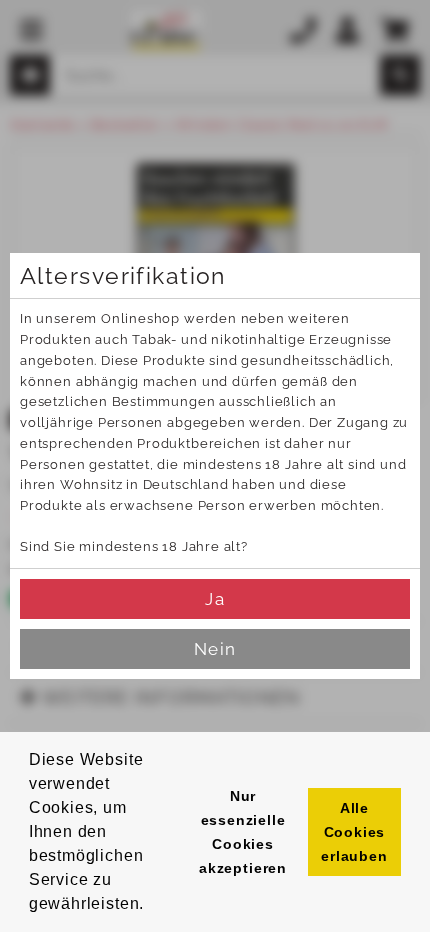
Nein (214, 649)
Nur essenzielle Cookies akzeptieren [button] (243, 832)
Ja (214, 599)
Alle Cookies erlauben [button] (354, 832)
